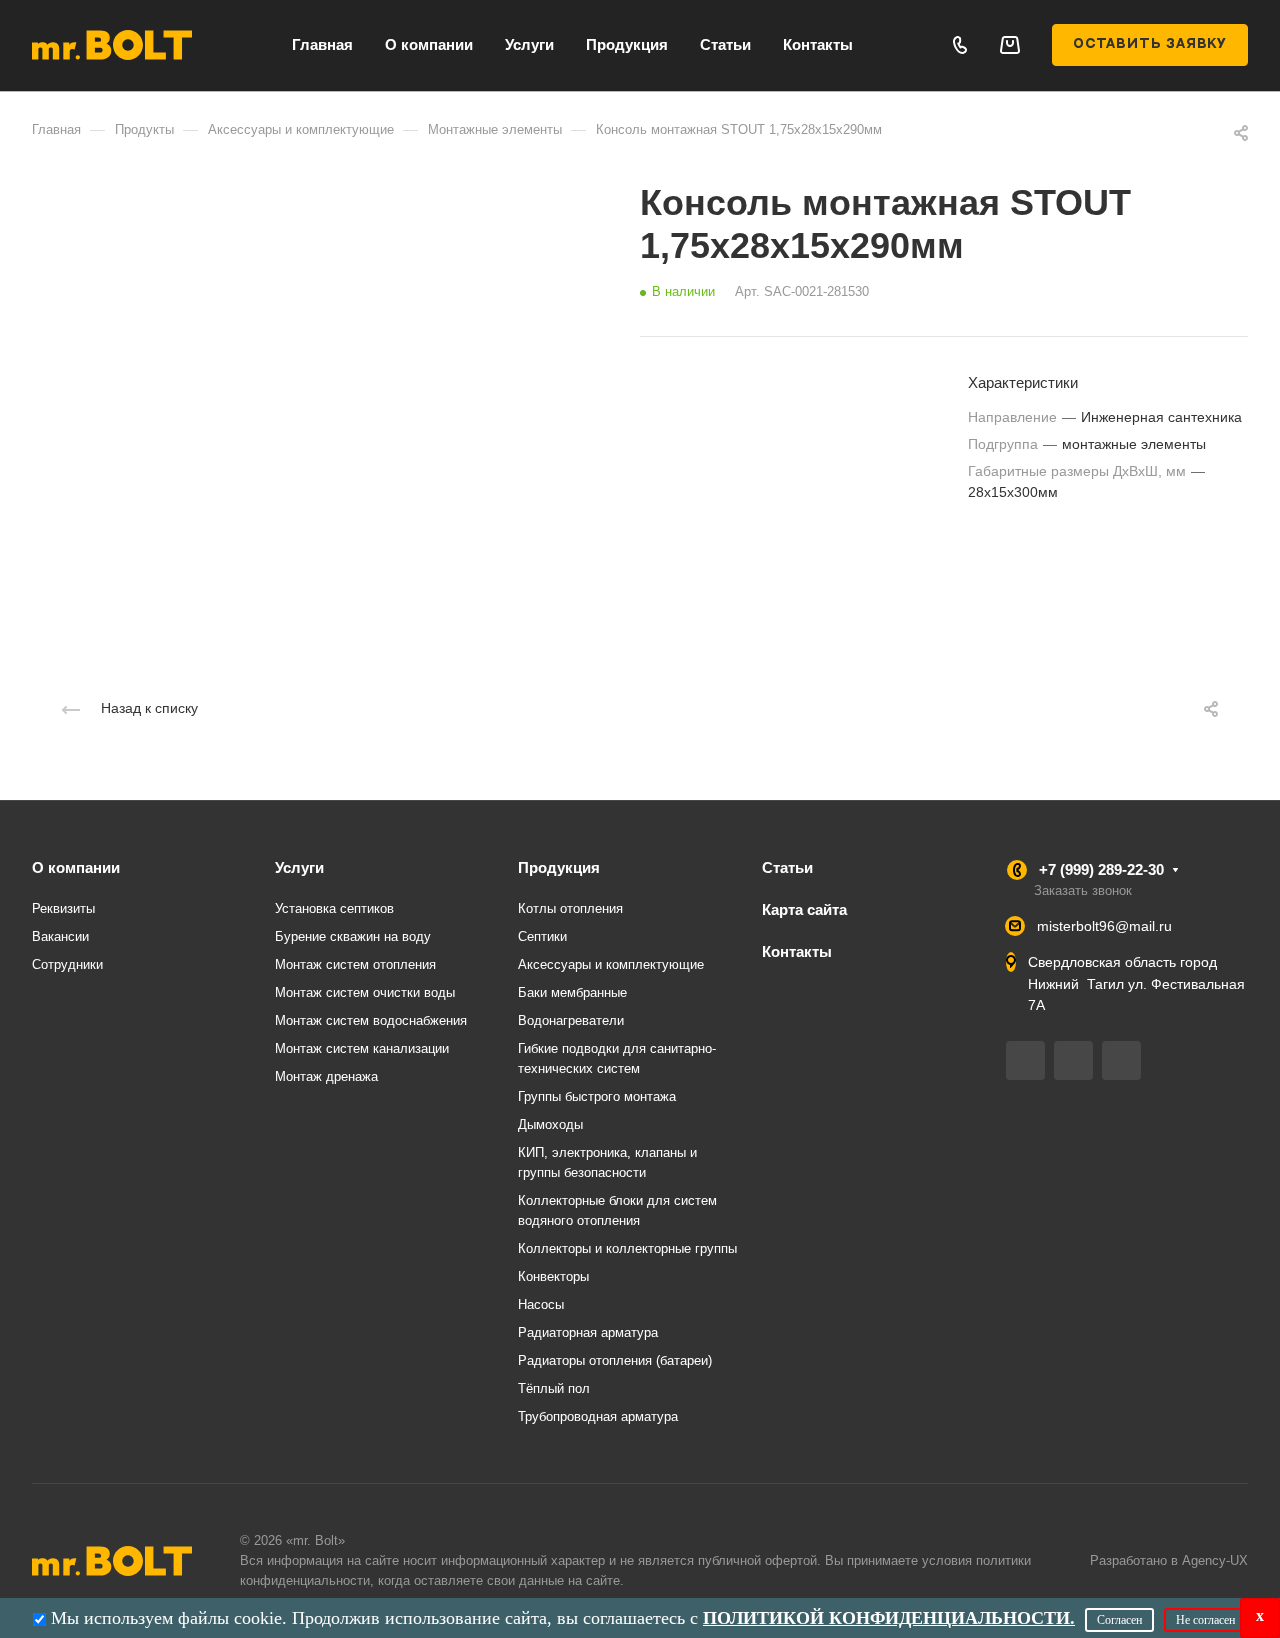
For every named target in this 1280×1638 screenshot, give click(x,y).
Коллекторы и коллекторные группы (627, 1248)
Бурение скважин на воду (353, 936)
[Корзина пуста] (1009, 44)
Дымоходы (550, 1124)
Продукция (559, 867)
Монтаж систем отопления (355, 964)
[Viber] (1073, 1060)
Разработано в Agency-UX (1169, 1560)
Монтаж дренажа (326, 1076)
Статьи (787, 867)
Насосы (541, 1304)
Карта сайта (804, 909)
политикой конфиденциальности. (889, 1618)
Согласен (1119, 1620)
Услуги (299, 867)
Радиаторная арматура (588, 1332)
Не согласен (1205, 1620)
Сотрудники (67, 964)
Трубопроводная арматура (598, 1416)
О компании (76, 867)
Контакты (797, 951)
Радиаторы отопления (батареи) (615, 1360)
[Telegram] (1025, 1060)
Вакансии (60, 936)
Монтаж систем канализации (362, 1048)
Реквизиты (63, 908)
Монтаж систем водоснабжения (371, 1020)
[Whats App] (1121, 1060)
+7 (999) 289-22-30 (1101, 869)
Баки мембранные (572, 992)
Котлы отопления (570, 908)
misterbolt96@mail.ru (1104, 926)
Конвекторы (553, 1276)
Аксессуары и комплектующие (611, 964)
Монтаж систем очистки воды (365, 992)
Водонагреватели (571, 1020)
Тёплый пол (554, 1388)
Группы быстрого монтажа (597, 1096)
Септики (542, 936)
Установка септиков (334, 908)
